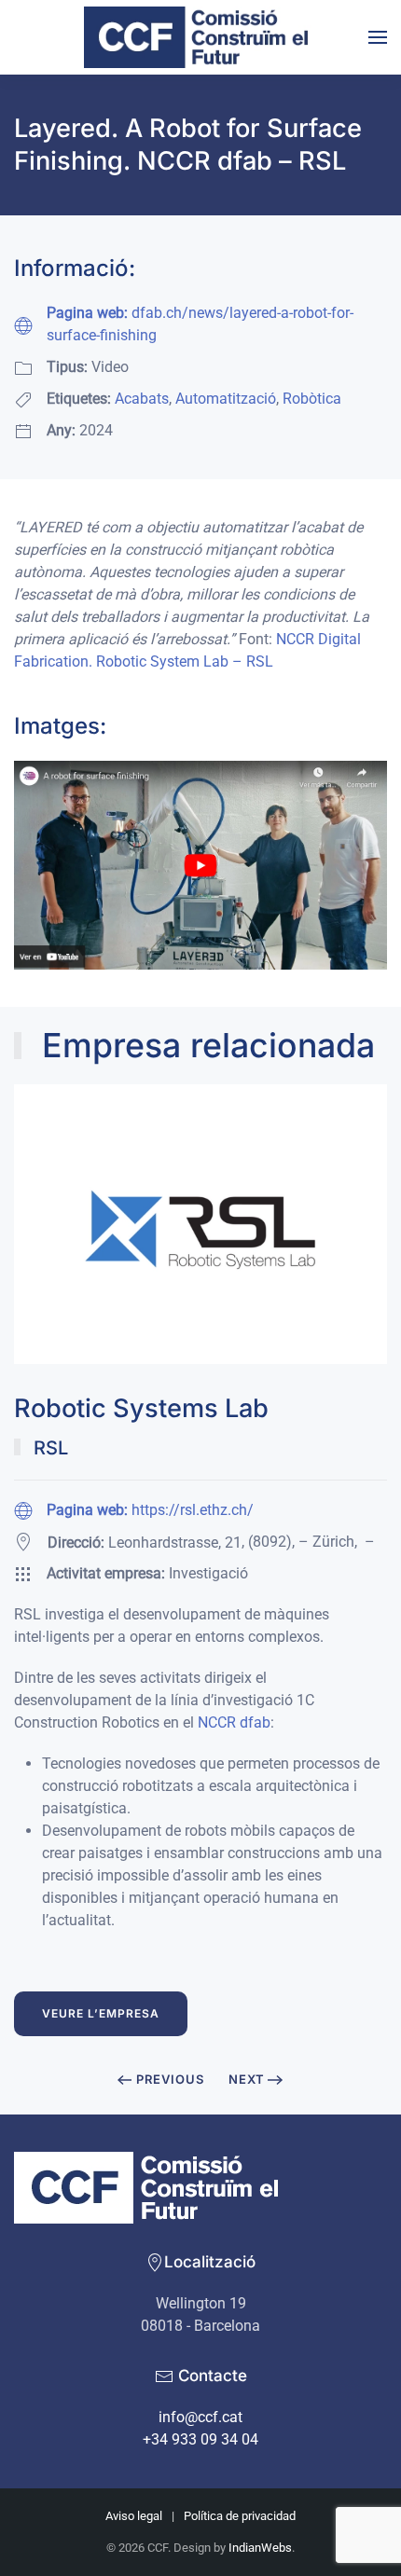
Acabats (142, 399)
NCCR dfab (234, 1722)
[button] (378, 37)
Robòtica (312, 399)
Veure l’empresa (101, 2013)
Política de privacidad (240, 2516)
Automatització (226, 399)
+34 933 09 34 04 (200, 2439)
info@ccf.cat (200, 2417)
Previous (170, 2079)
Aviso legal (134, 2516)
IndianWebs (260, 2548)
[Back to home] (200, 37)
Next (247, 2079)
